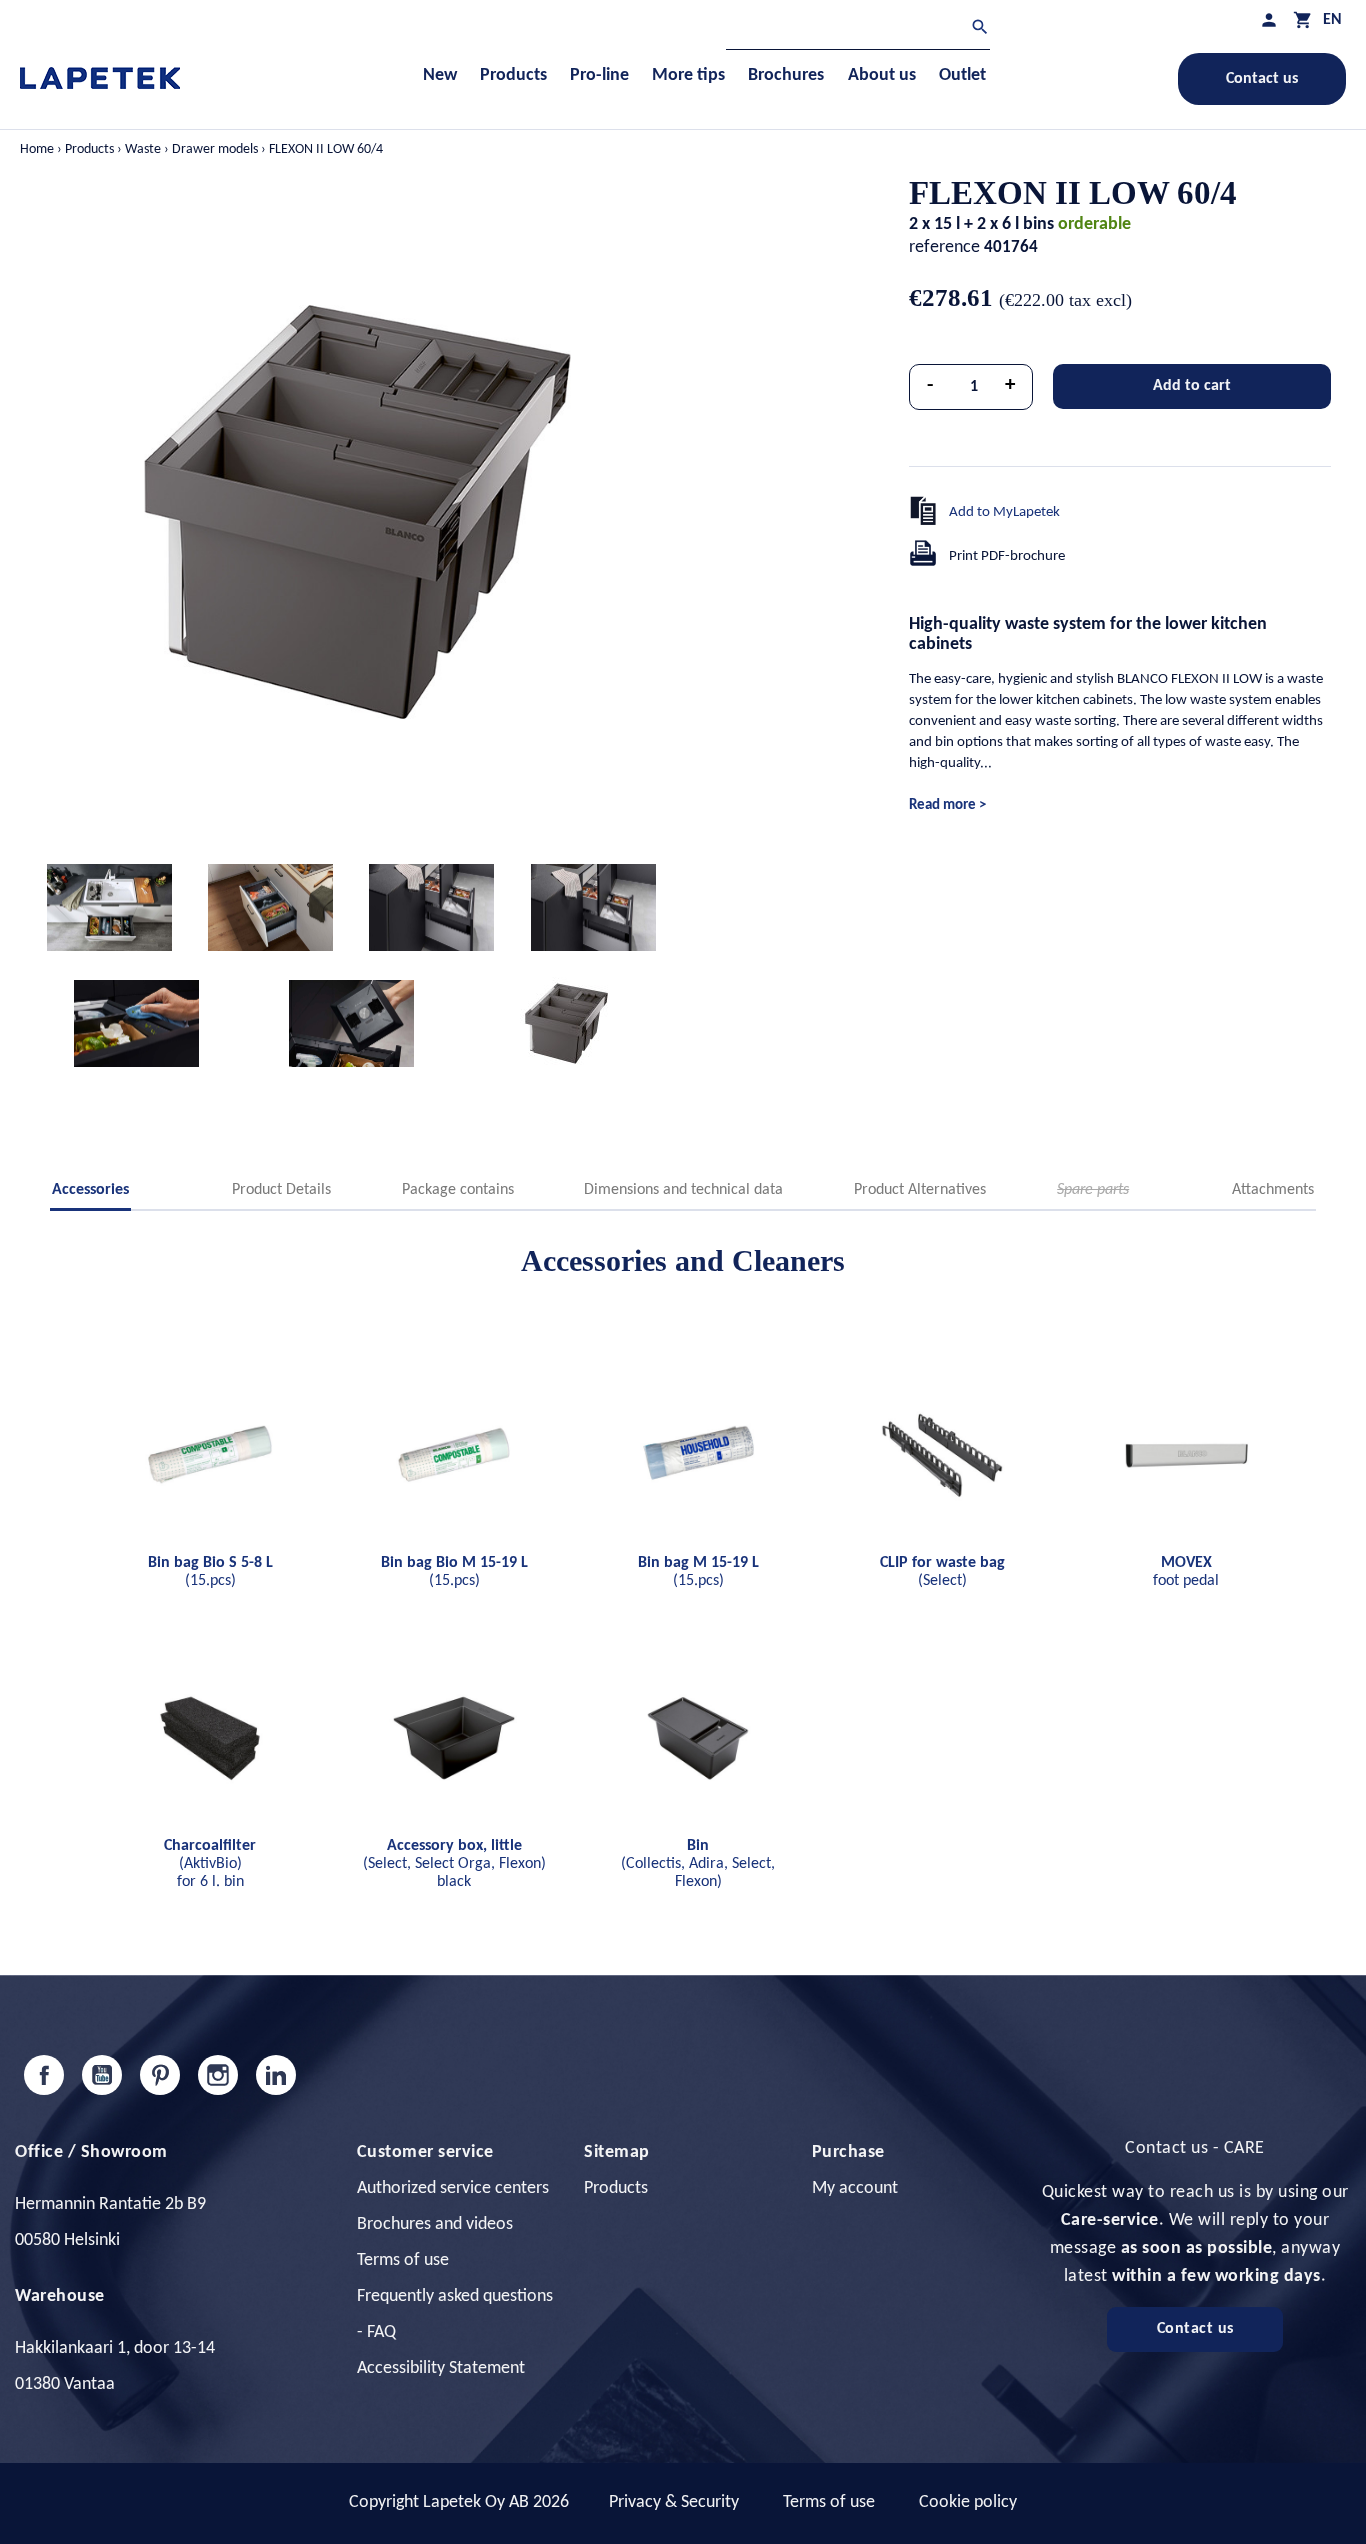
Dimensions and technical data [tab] (683, 1190)
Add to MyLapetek (1004, 512)
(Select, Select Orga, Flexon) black (454, 1863)
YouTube (102, 2075)
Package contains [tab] (458, 1190)
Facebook (44, 2075)
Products (616, 2188)
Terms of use (403, 2260)
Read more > (947, 805)
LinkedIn (276, 2075)
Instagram (218, 2075)
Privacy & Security (674, 2502)
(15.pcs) (210, 1572)
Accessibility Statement (441, 2368)
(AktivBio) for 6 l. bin (210, 1863)
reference (944, 247)
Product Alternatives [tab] (920, 1190)
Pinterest (160, 2075)
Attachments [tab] (1273, 1190)
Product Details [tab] (281, 1190)
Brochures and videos (435, 2224)
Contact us (1262, 79)
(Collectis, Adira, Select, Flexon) (698, 1863)
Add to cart (1192, 386)
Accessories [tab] (90, 1190)
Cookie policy (968, 2502)
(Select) (942, 1572)
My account (855, 2188)
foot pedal (1186, 1572)
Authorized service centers (453, 2188)
